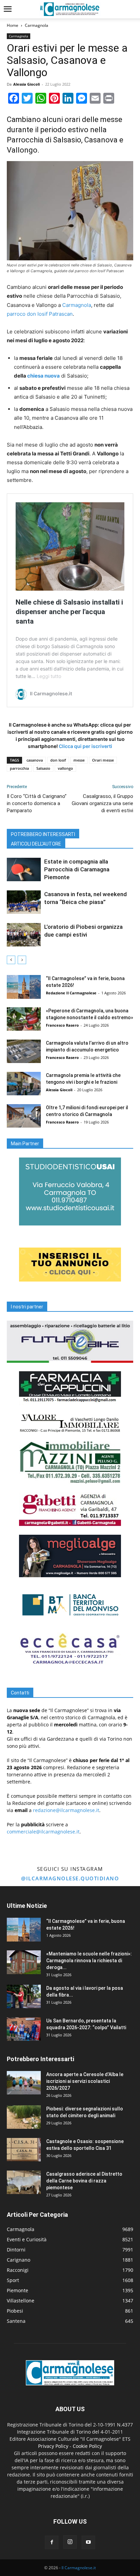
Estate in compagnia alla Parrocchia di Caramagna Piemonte (77, 869)
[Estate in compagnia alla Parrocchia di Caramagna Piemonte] (24, 869)
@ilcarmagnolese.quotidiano (70, 1878)
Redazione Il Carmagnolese (71, 993)
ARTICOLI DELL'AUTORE (36, 844)
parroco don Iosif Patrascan (40, 314)
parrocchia (19, 768)
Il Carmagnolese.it (79, 2568)
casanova (35, 760)
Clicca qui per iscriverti (85, 746)
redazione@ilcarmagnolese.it (66, 1810)
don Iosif (58, 760)
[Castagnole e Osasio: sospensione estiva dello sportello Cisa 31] (24, 2150)
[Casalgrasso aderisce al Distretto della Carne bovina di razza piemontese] (24, 2182)
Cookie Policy (87, 2446)
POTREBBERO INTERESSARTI (43, 834)
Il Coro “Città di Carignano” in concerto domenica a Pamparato (37, 803)
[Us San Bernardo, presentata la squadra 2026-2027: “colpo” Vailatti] (24, 2029)
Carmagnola (37, 25)
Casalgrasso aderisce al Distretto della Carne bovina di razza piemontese (84, 2181)
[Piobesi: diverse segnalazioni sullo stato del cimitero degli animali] (24, 2117)
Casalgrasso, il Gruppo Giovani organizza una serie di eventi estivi (102, 803)
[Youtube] (88, 2542)
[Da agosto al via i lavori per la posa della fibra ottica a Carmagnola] (24, 1996)
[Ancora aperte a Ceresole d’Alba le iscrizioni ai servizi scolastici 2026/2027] (24, 2083)
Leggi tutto (49, 676)
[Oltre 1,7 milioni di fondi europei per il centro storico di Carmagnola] (24, 1116)
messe (79, 760)
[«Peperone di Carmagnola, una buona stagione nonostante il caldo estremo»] (24, 1019)
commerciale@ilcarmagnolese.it (43, 1832)
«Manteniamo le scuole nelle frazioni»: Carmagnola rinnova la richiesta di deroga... (89, 1961)
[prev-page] (11, 960)
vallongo (65, 768)
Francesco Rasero (62, 1025)
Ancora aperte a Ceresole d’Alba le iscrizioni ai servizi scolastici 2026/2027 (85, 2081)
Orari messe (103, 760)
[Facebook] (52, 2542)
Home (13, 25)
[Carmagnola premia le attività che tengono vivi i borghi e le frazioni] (24, 1084)
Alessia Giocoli (27, 84)
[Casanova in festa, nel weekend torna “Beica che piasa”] (24, 902)
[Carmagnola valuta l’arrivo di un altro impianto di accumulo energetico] (24, 1051)
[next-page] (22, 960)
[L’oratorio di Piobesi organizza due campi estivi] (24, 935)
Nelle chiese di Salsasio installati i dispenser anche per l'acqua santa (69, 612)
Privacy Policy (53, 2446)
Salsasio (43, 768)
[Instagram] (70, 2542)
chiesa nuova (43, 376)
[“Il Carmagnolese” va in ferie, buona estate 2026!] (24, 987)
